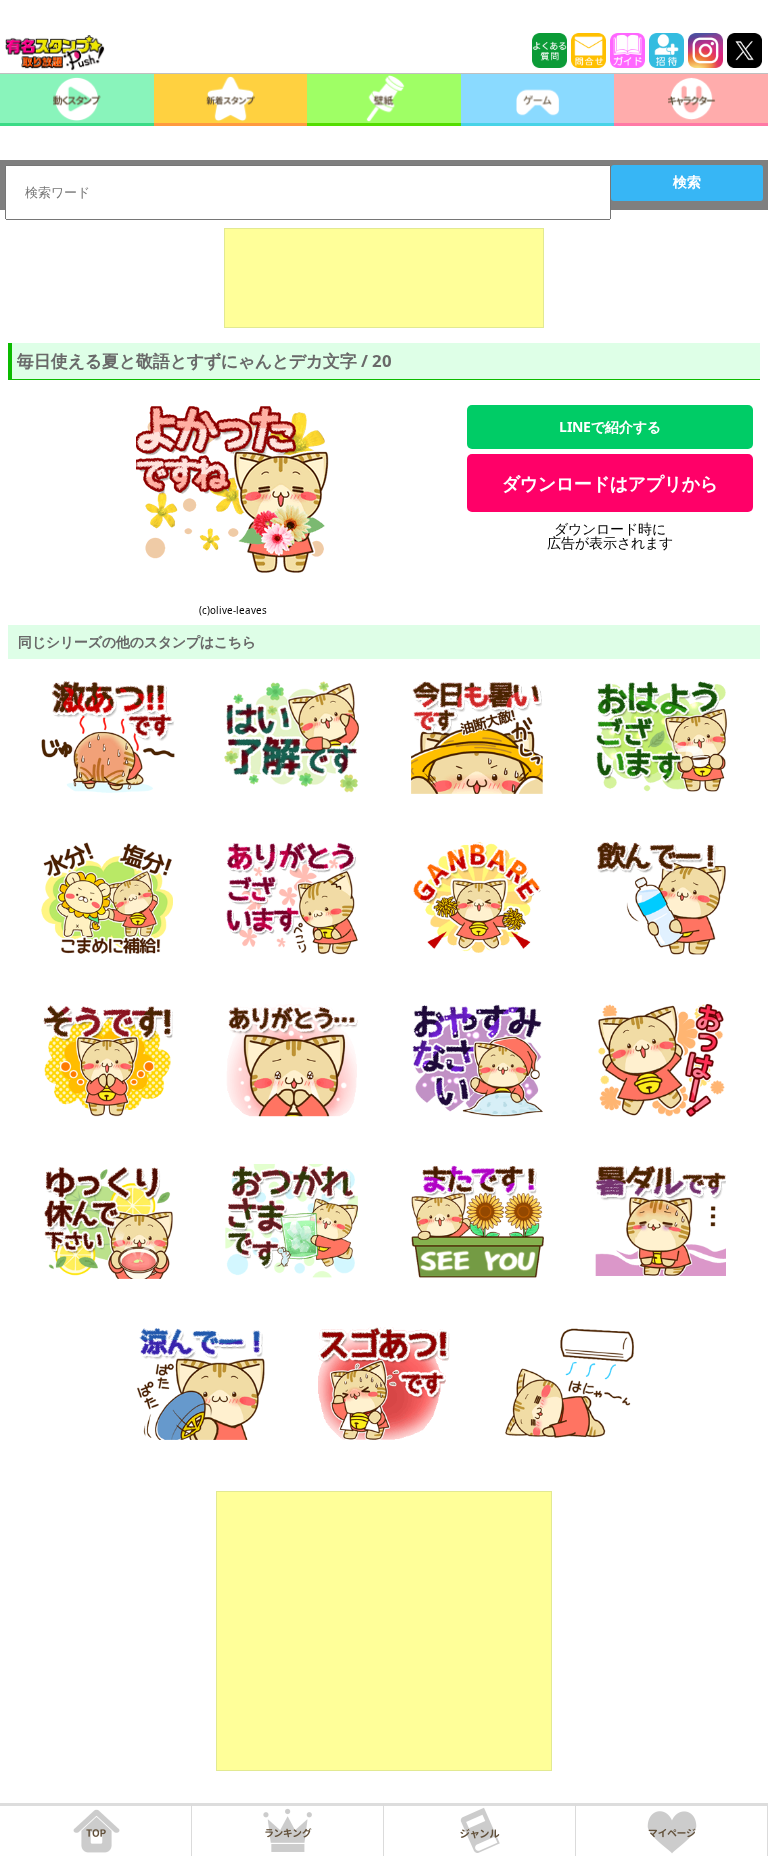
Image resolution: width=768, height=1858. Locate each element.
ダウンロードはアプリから (610, 483)
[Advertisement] (384, 278)
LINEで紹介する (610, 426)
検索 (687, 182)
